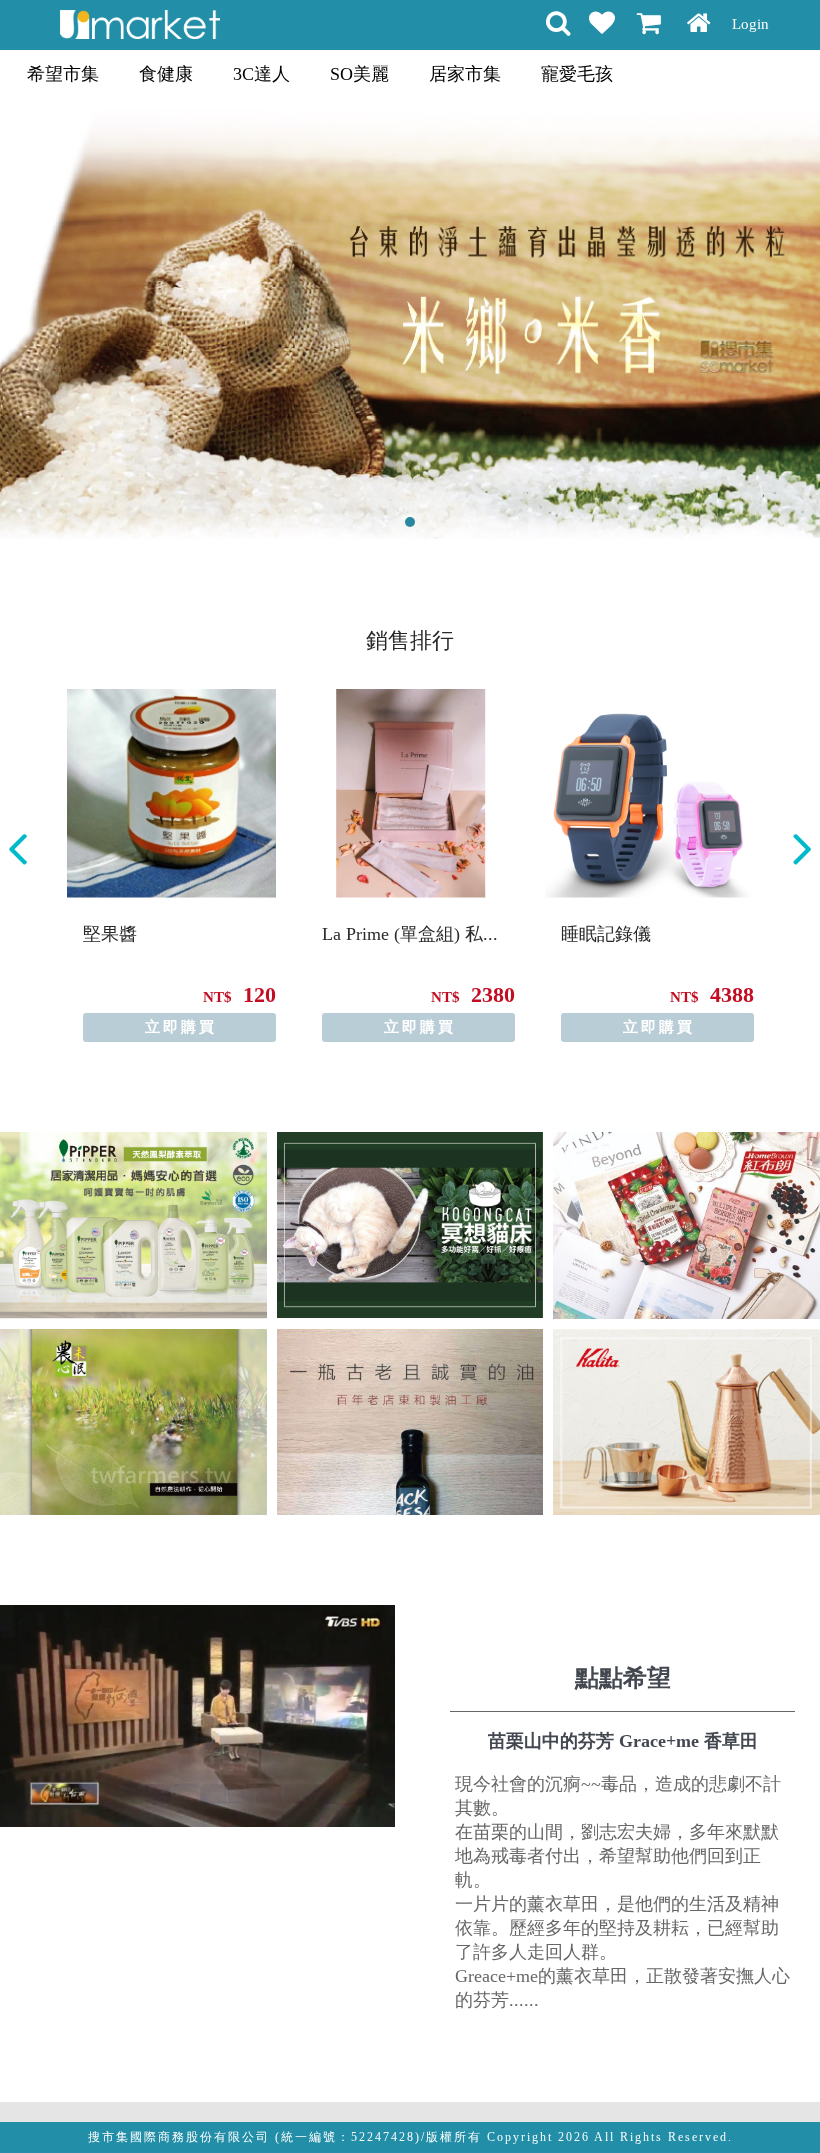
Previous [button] (18, 849)
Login (750, 24)
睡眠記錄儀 (606, 934)
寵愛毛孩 (577, 74)
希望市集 (63, 74)
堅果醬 (110, 934)
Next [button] (802, 849)
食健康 (166, 74)
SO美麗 (359, 74)
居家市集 (465, 74)
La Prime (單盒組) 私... (410, 934)
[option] (171, 865)
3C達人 (261, 74)
